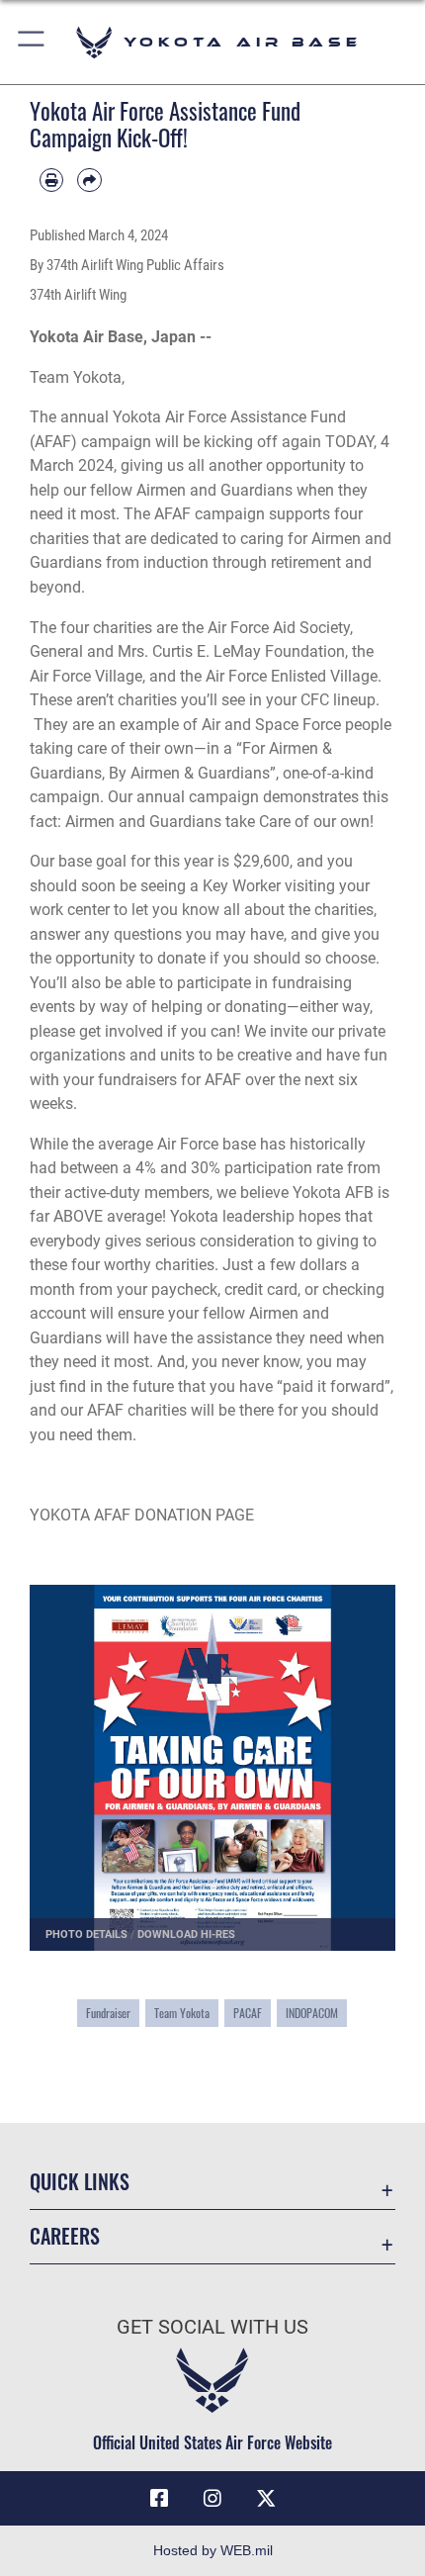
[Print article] (51, 180)
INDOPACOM (312, 2013)
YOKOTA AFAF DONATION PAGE (142, 1515)
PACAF (248, 2013)
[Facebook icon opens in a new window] (159, 2499)
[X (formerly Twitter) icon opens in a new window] (266, 2499)
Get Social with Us (212, 2327)
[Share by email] (89, 180)
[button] (32, 42)
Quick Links (80, 2182)
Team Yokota (182, 2013)
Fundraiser (108, 2013)
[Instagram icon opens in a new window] (212, 2499)
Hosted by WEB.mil (213, 2550)
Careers (65, 2236)
